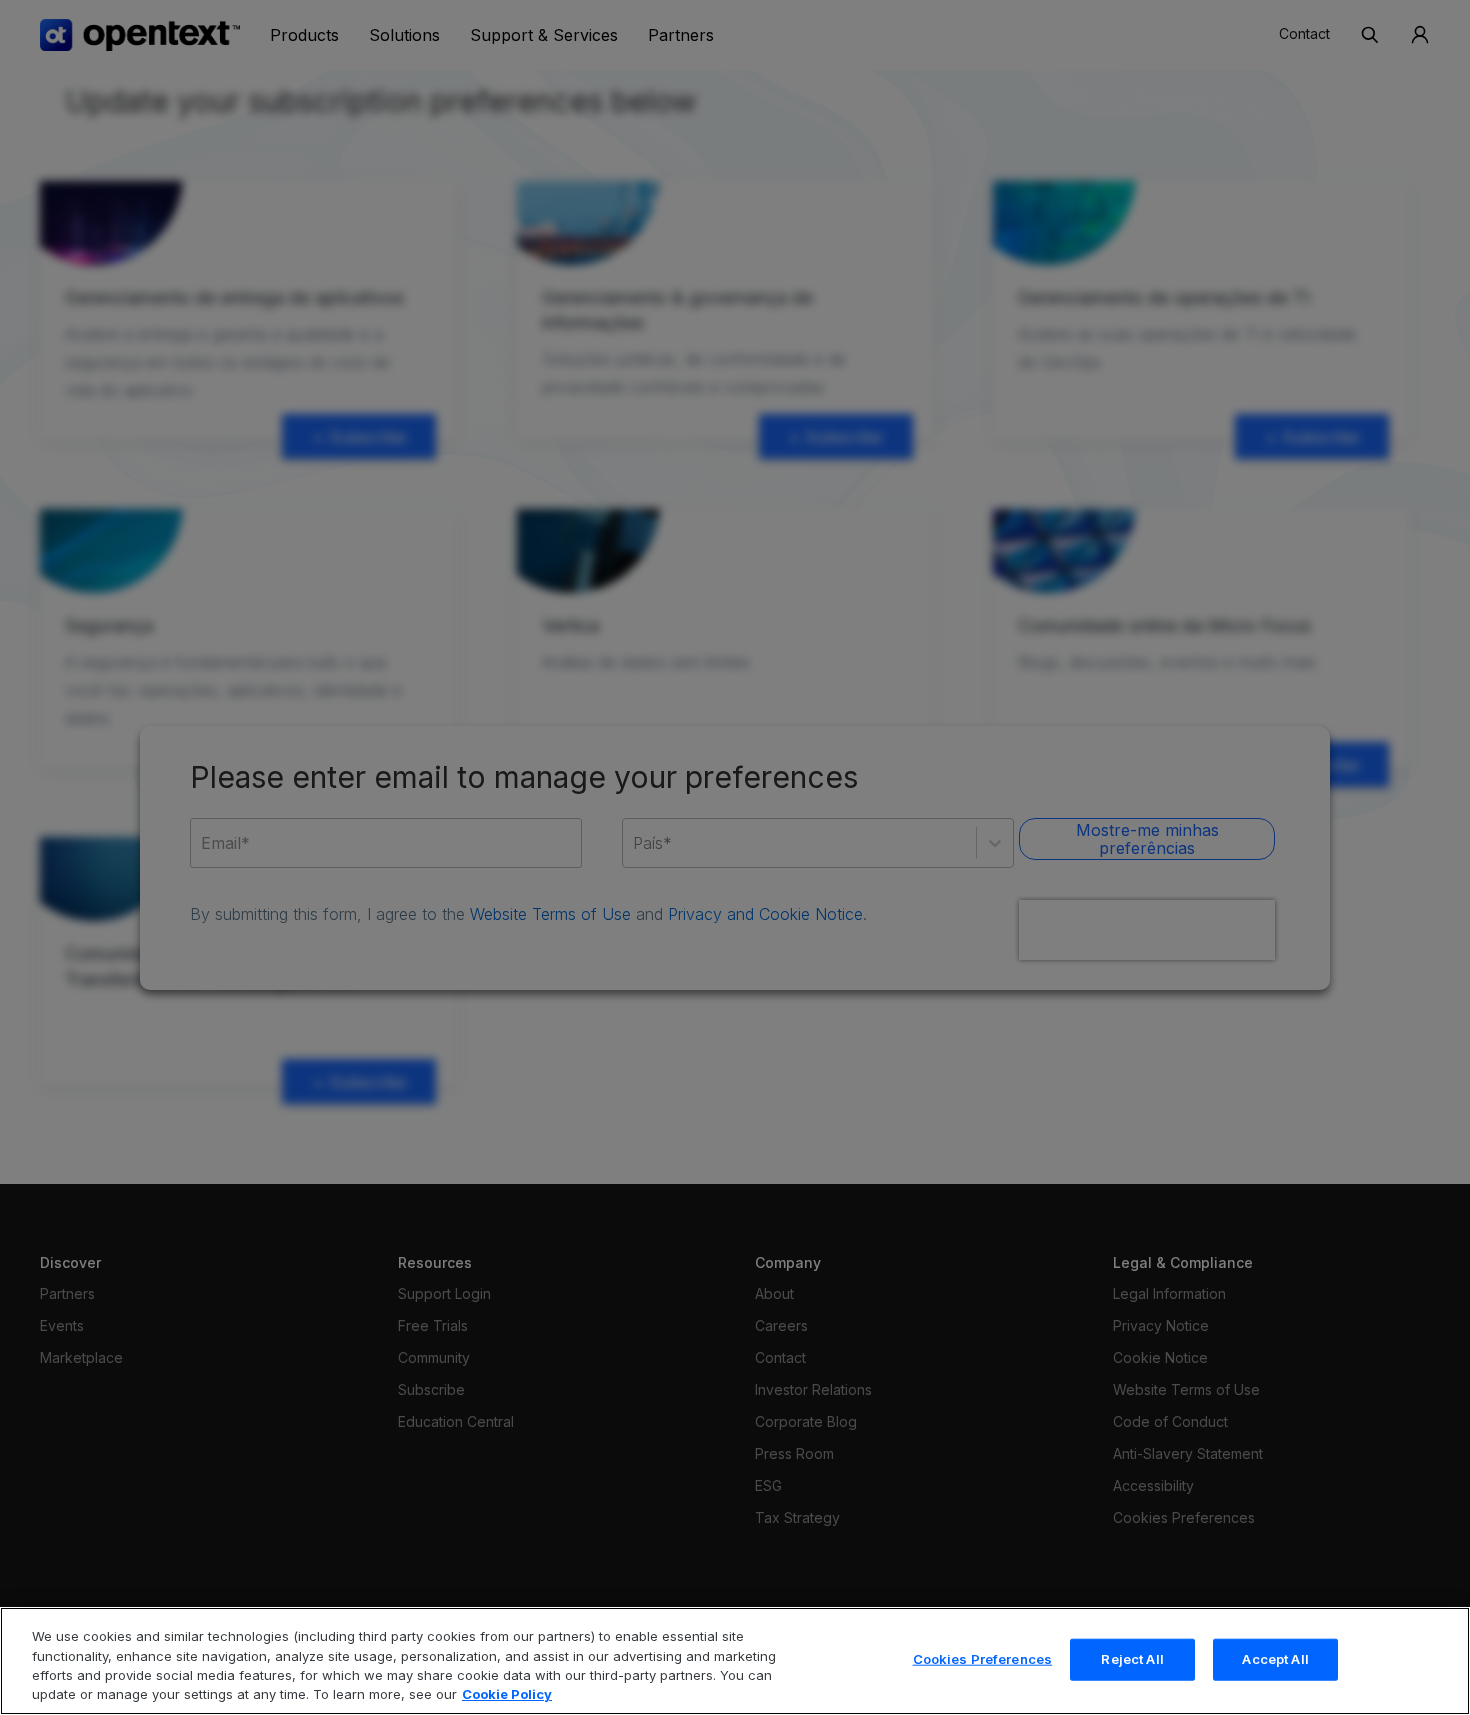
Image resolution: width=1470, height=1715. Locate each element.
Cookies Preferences (982, 1659)
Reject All (1132, 1659)
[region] (735, 1661)
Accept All (1275, 1659)
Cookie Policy (507, 1694)
